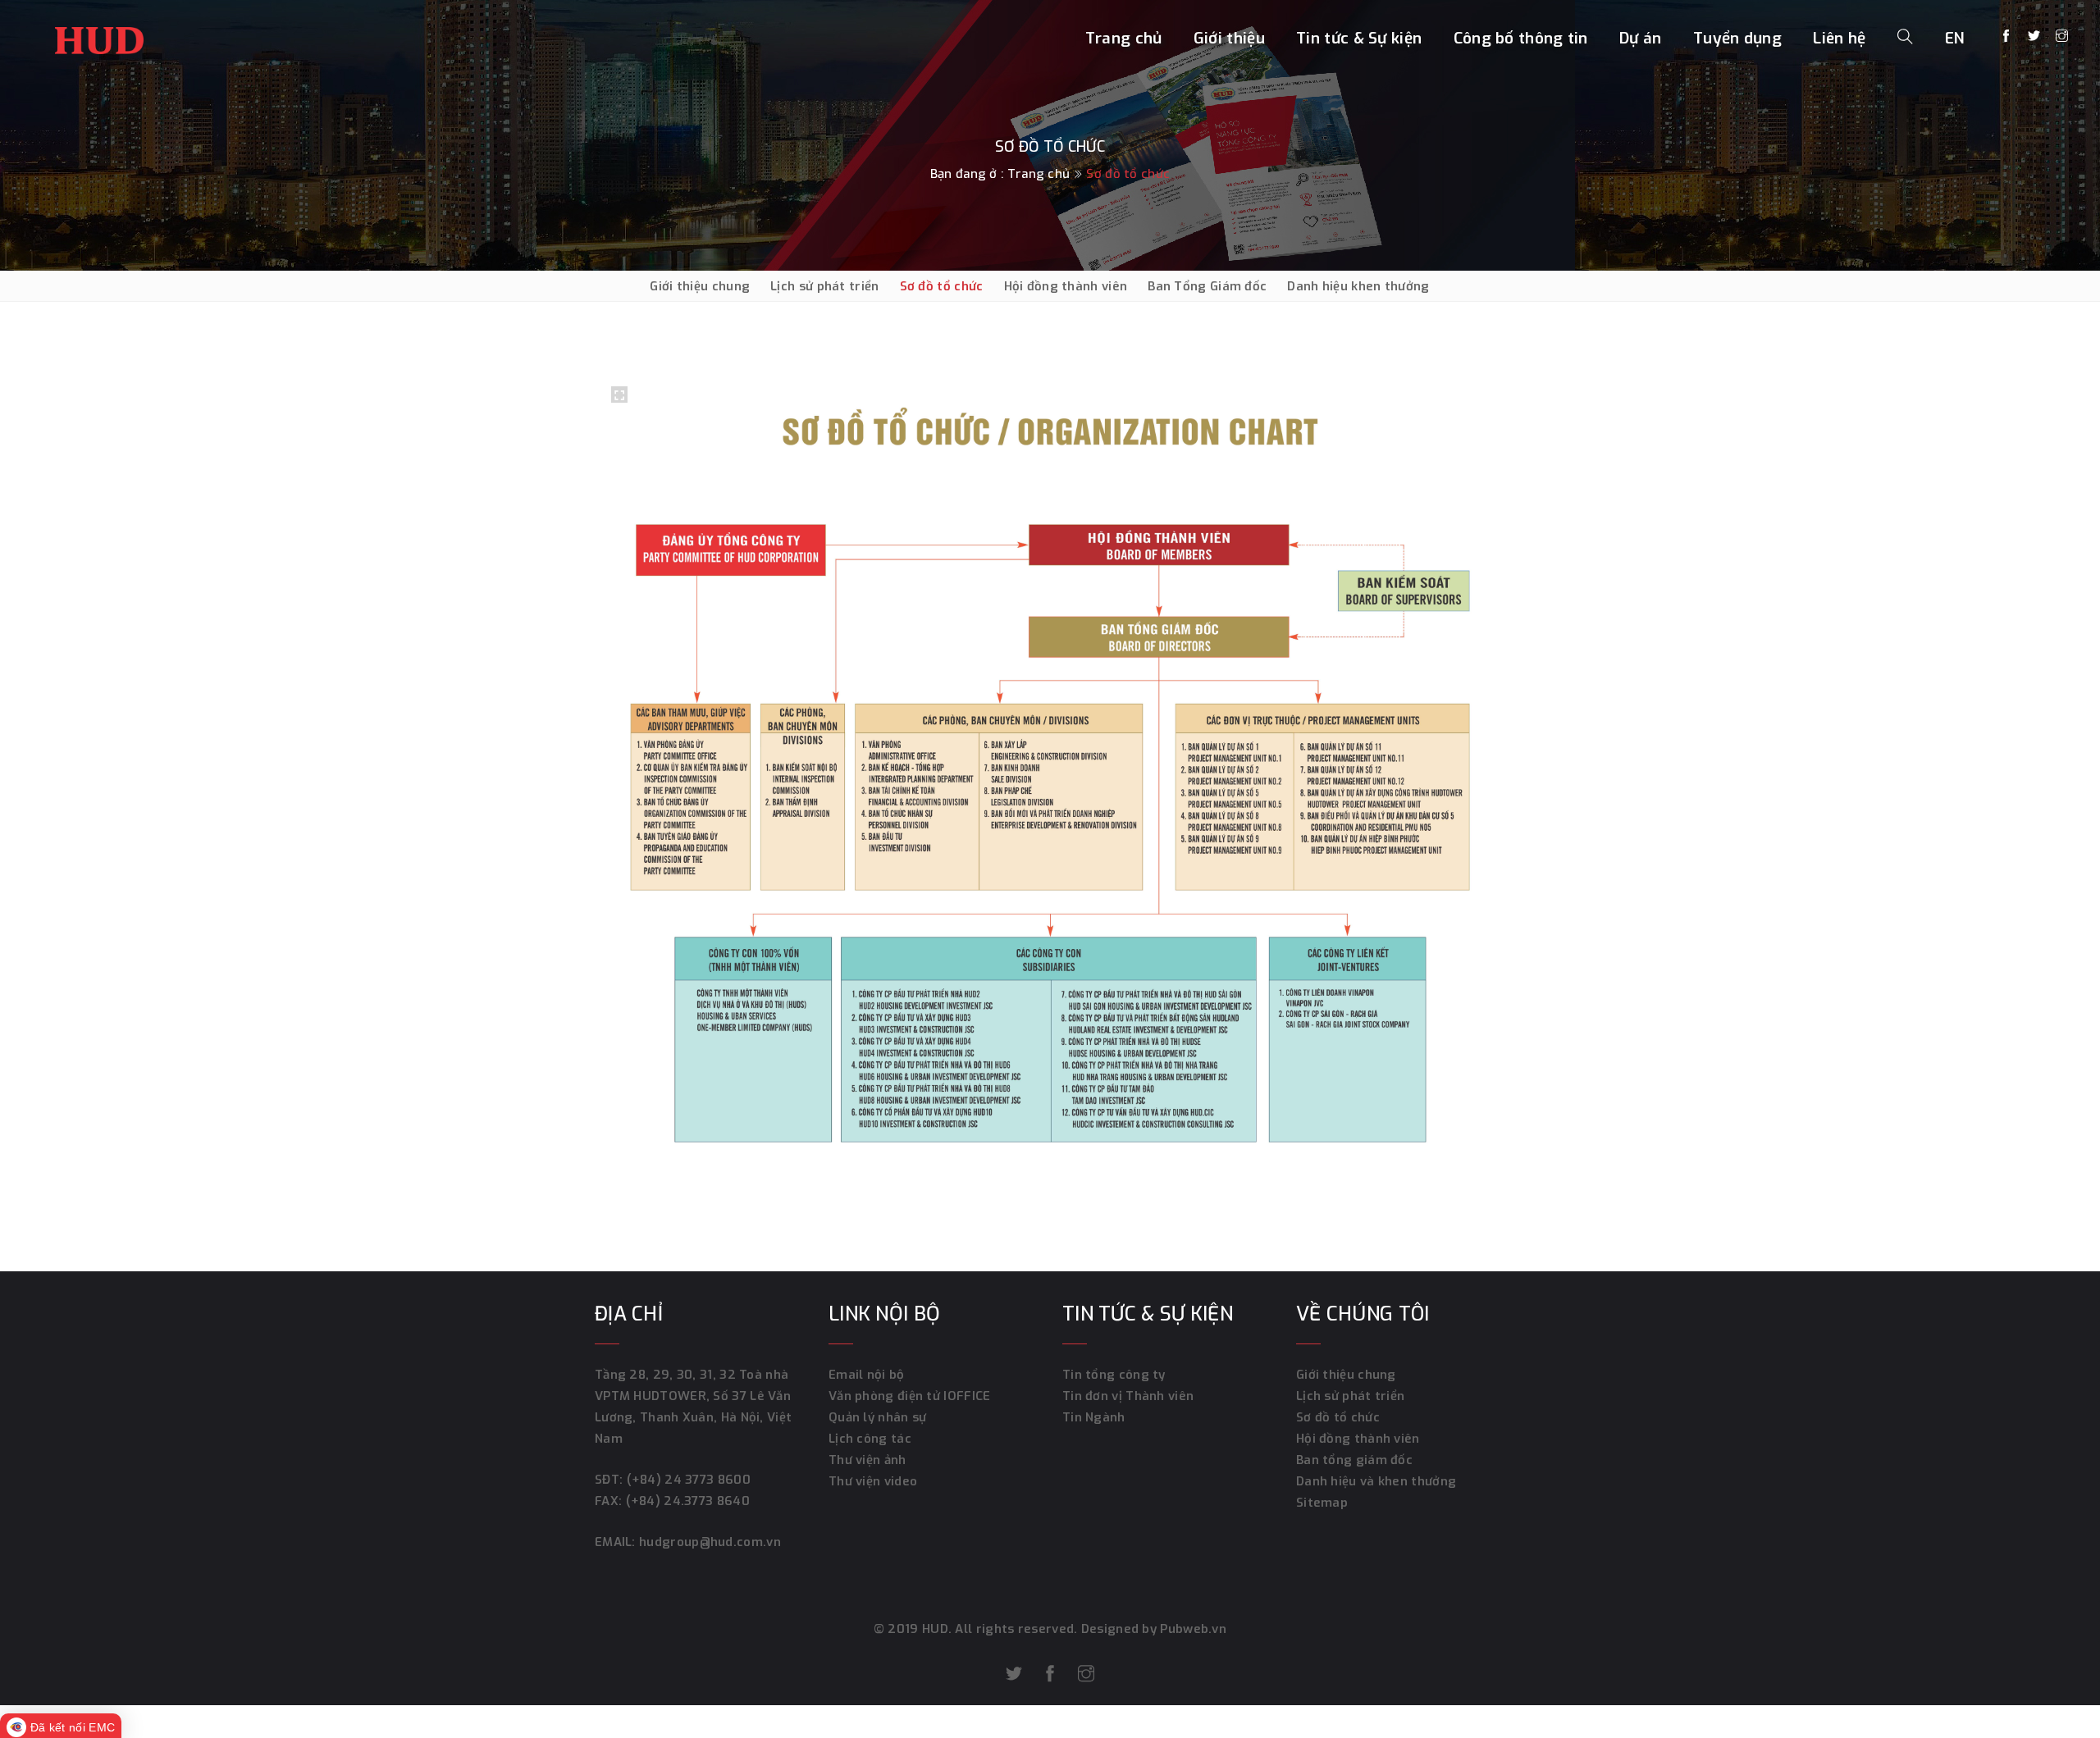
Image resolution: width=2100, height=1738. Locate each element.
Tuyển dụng (1737, 38)
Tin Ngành (1094, 1417)
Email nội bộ (867, 1375)
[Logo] (99, 36)
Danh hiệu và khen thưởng (1376, 1481)
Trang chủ (1124, 38)
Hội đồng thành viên (1066, 286)
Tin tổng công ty (1114, 1375)
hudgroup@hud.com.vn (708, 1542)
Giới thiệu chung (700, 286)
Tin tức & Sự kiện (1359, 38)
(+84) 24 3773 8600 (689, 1480)
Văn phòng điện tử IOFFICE (910, 1396)
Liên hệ (1839, 38)
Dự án (1641, 38)
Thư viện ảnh (867, 1460)
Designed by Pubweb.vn (1153, 1629)
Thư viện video (873, 1481)
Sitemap (1322, 1503)
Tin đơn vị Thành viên (1128, 1396)
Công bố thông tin (1521, 38)
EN (1955, 38)
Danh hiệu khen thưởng (1358, 286)
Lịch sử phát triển (824, 286)
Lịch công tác (870, 1439)
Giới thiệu (1229, 38)
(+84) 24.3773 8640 (688, 1501)
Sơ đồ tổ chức (942, 286)
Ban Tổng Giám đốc (1207, 286)
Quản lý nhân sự (878, 1417)
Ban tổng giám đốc (1354, 1460)
